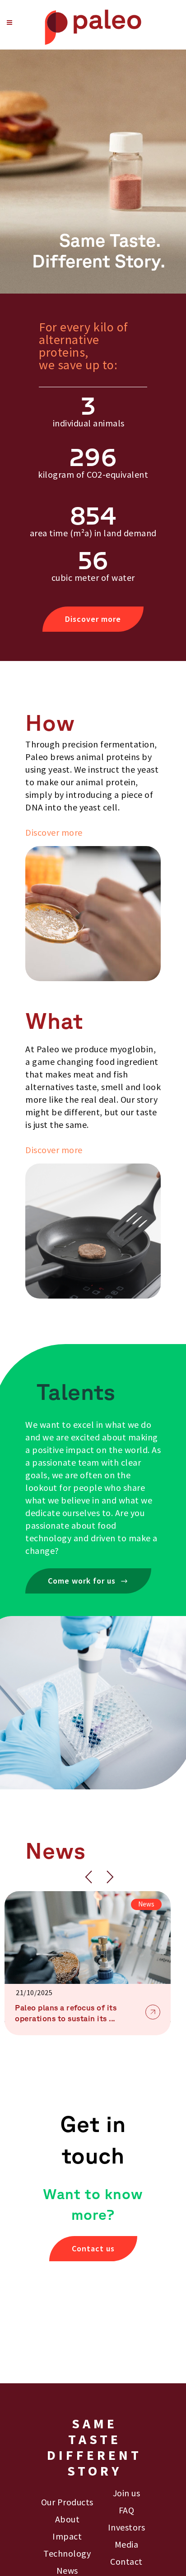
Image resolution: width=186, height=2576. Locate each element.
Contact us (93, 2248)
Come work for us (82, 1581)
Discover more (93, 619)
